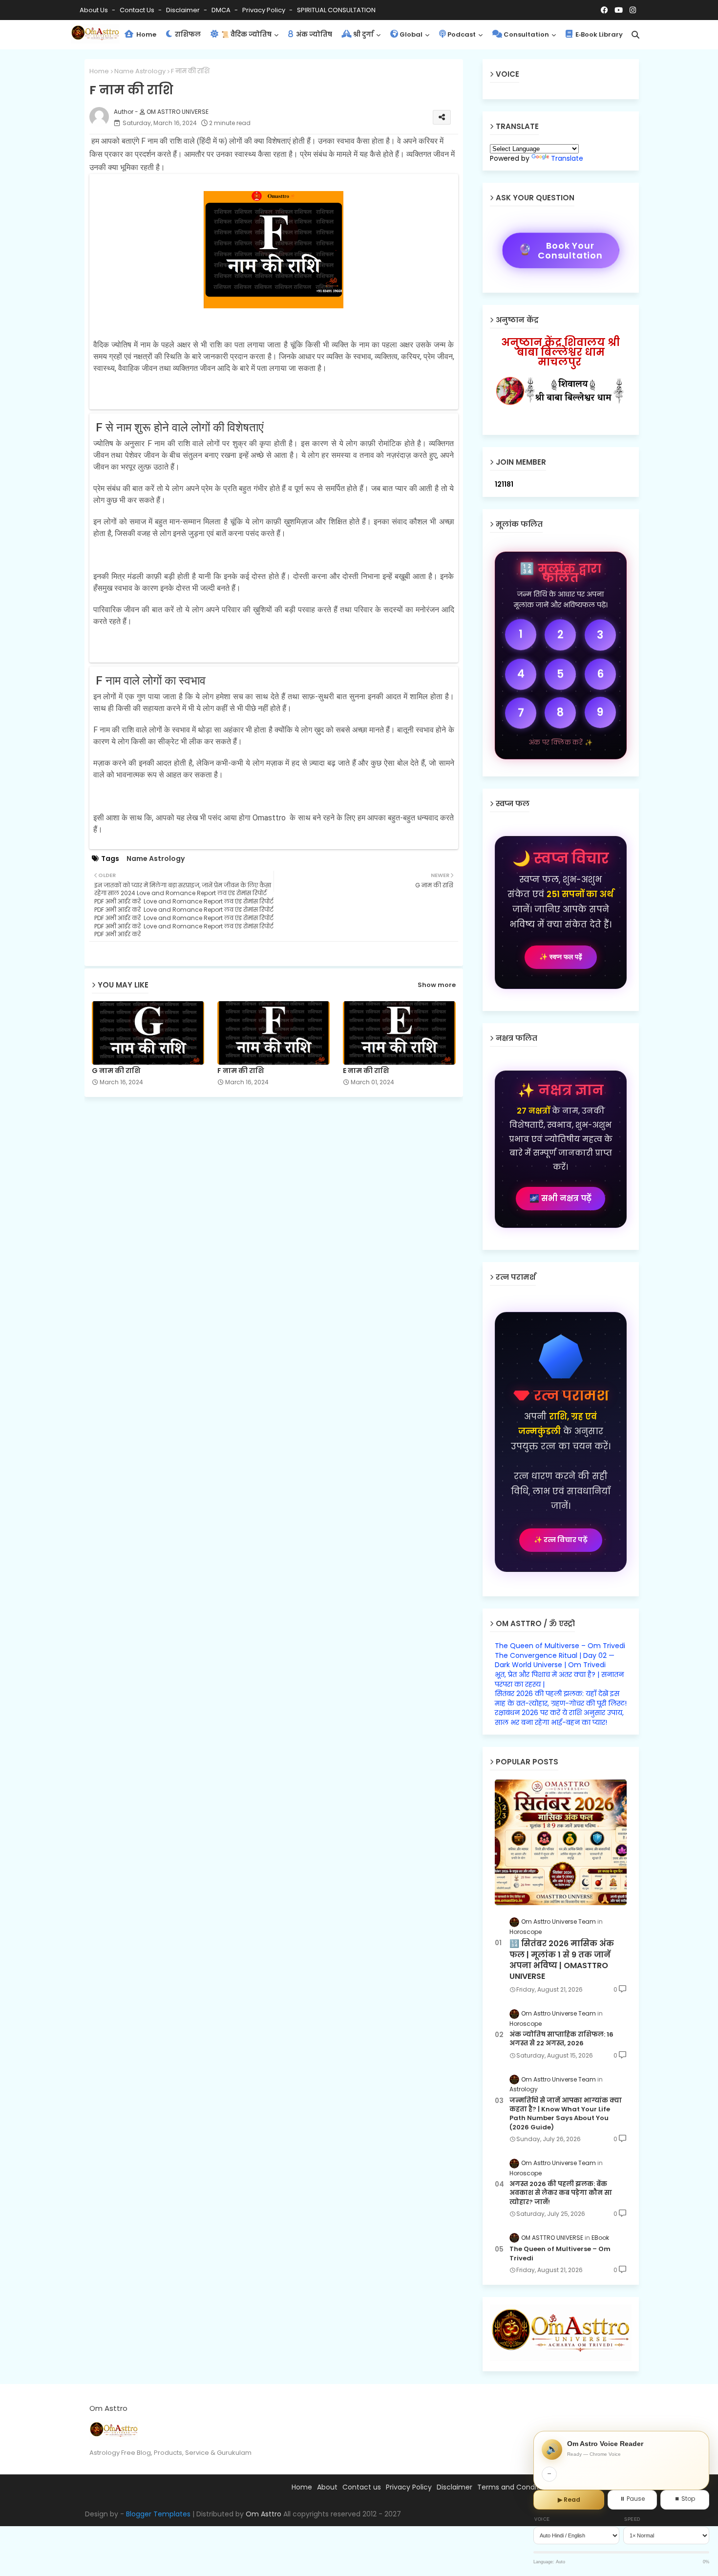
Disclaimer (184, 10)
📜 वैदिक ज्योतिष (246, 34)
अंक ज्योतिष (313, 34)
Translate (567, 158)
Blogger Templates (158, 2514)
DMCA (222, 10)
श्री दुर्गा (363, 34)
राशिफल (187, 34)
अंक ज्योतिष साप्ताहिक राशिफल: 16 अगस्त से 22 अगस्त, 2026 (561, 2039)
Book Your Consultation (560, 250)
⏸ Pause (632, 2499)
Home (146, 34)
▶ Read (569, 2500)
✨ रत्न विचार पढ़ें (561, 1540)
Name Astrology (140, 71)
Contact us (138, 10)
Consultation (526, 34)
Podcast (462, 34)
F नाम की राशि (241, 1071)
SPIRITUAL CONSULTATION (336, 10)
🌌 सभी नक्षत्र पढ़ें (560, 1198)
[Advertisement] (281, 1178)
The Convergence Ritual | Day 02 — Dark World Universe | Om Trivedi (555, 1660)
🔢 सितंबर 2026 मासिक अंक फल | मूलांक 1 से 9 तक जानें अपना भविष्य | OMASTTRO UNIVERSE (562, 1960)
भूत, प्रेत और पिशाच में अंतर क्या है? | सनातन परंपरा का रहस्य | (559, 1679)
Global (411, 34)
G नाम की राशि (116, 1071)
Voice (542, 2519)
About (327, 2487)
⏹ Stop (685, 2499)
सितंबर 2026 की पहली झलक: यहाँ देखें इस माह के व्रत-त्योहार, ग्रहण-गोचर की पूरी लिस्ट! (561, 1698)
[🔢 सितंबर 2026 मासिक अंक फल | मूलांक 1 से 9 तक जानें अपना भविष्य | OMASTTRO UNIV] (561, 1842)
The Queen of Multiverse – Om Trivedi (560, 1646)
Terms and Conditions (515, 2487)
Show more (437, 985)
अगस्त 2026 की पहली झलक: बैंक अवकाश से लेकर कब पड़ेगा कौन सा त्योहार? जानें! (561, 2193)
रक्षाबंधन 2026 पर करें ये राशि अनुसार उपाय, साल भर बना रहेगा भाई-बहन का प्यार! (559, 1717)
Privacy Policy (264, 10)
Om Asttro (264, 2514)
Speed (633, 2519)
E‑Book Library (598, 34)
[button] (635, 35)
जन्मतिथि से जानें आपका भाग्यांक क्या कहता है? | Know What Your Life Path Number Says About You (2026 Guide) (566, 2114)
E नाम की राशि (366, 1071)
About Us (95, 10)
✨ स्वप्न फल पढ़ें (561, 957)
